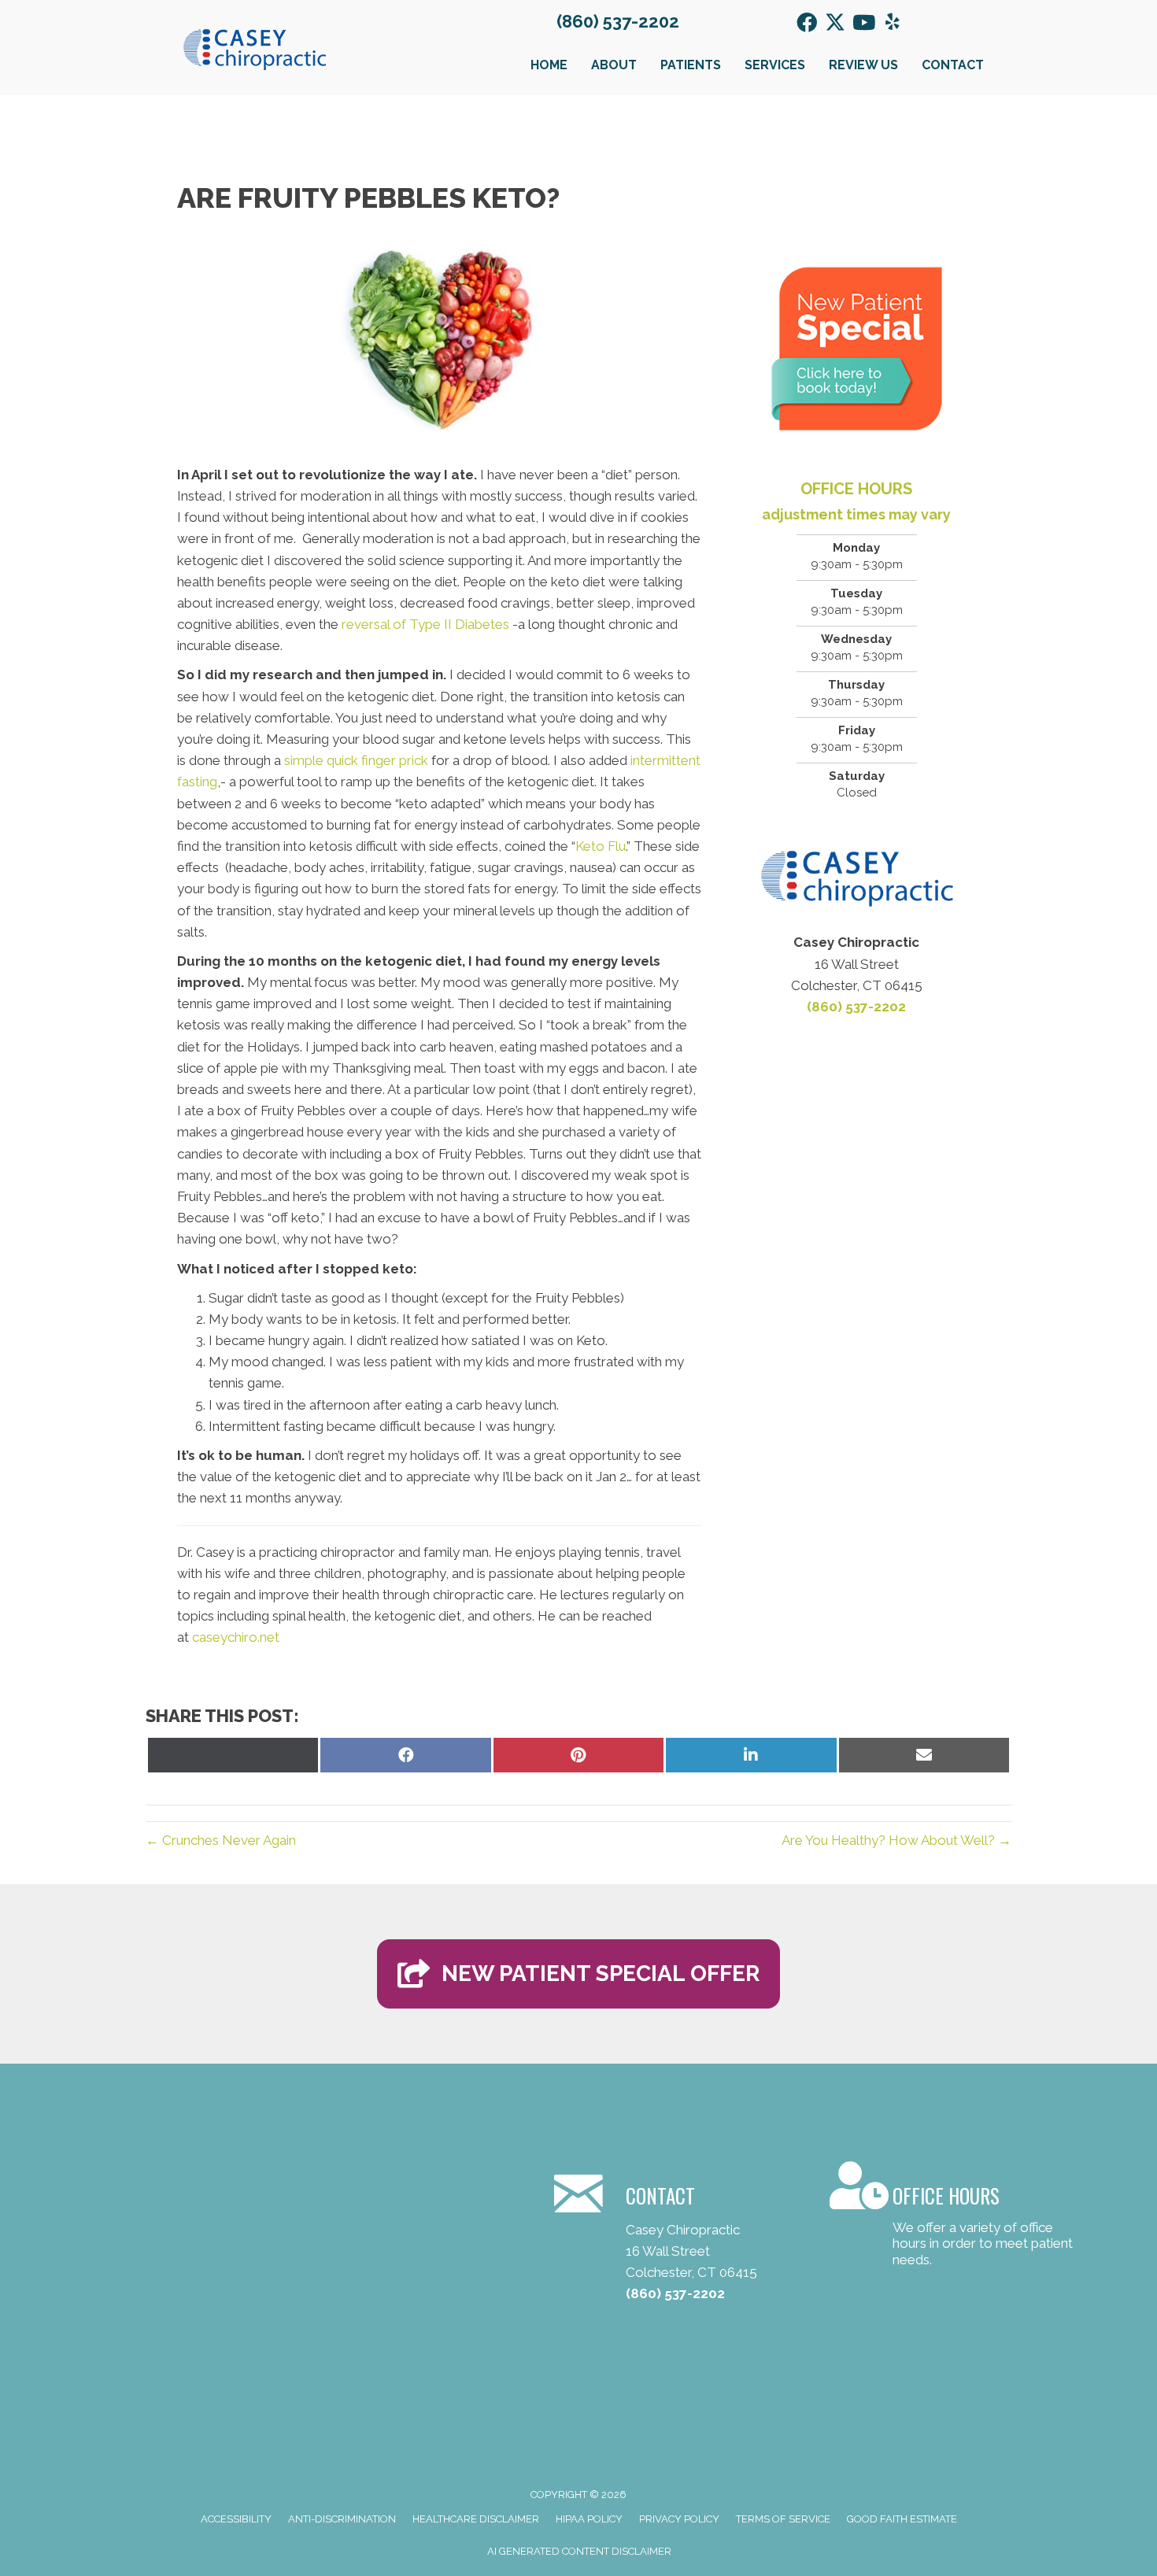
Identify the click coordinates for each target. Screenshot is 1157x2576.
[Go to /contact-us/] (952, 2217)
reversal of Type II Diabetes (425, 624)
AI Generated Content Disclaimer (579, 2551)
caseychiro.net (236, 1637)
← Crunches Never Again (221, 1840)
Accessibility (236, 2519)
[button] (807, 22)
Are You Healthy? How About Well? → (896, 1840)
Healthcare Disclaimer (476, 2519)
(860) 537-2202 (618, 21)
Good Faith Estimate (902, 2519)
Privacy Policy (679, 2519)
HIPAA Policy (589, 2519)
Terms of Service (783, 2519)
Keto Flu (601, 846)
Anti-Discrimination (342, 2519)
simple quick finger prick (356, 760)
